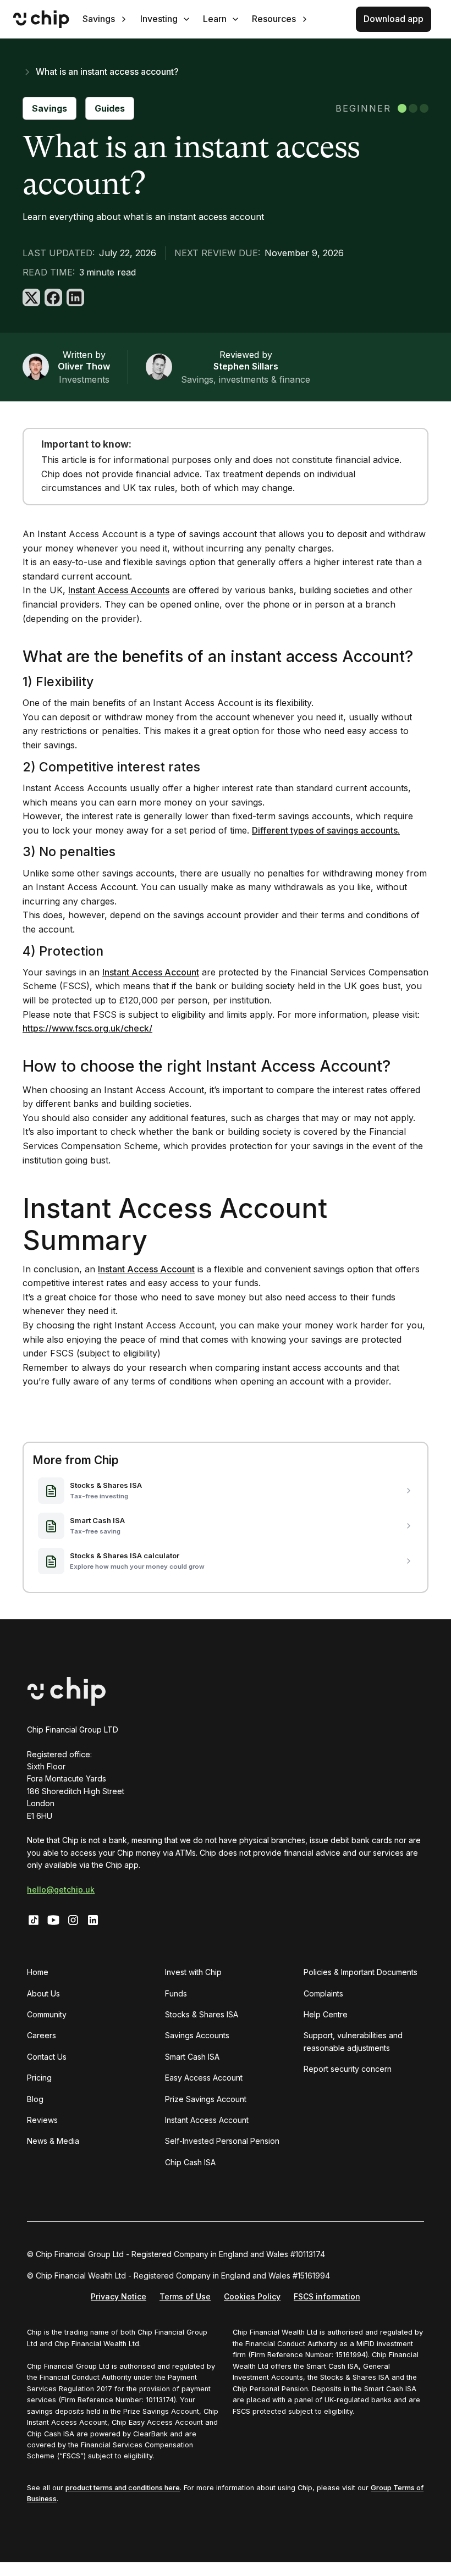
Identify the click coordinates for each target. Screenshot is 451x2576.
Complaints (323, 1993)
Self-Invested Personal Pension (222, 2141)
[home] (41, 19)
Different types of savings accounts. (326, 830)
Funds (176, 1993)
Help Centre (326, 2014)
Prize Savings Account (206, 2099)
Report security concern (348, 2069)
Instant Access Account (151, 972)
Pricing (39, 2078)
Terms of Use (185, 2296)
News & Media (53, 2141)
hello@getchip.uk (61, 1890)
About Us (43, 1993)
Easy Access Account (204, 2078)
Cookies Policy (252, 2296)
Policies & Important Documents (361, 1972)
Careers (42, 2035)
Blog (35, 2099)
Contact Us (47, 2057)
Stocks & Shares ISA (202, 2014)
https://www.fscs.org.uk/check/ (87, 1028)
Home (38, 1972)
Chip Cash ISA (190, 2162)
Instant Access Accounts (119, 590)
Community (47, 2014)
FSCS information (327, 2296)
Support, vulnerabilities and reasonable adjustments (353, 2041)
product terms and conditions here (123, 2488)
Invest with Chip (193, 1972)
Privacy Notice (119, 2296)
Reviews (42, 2120)
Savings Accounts (197, 2035)
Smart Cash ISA (192, 2057)
